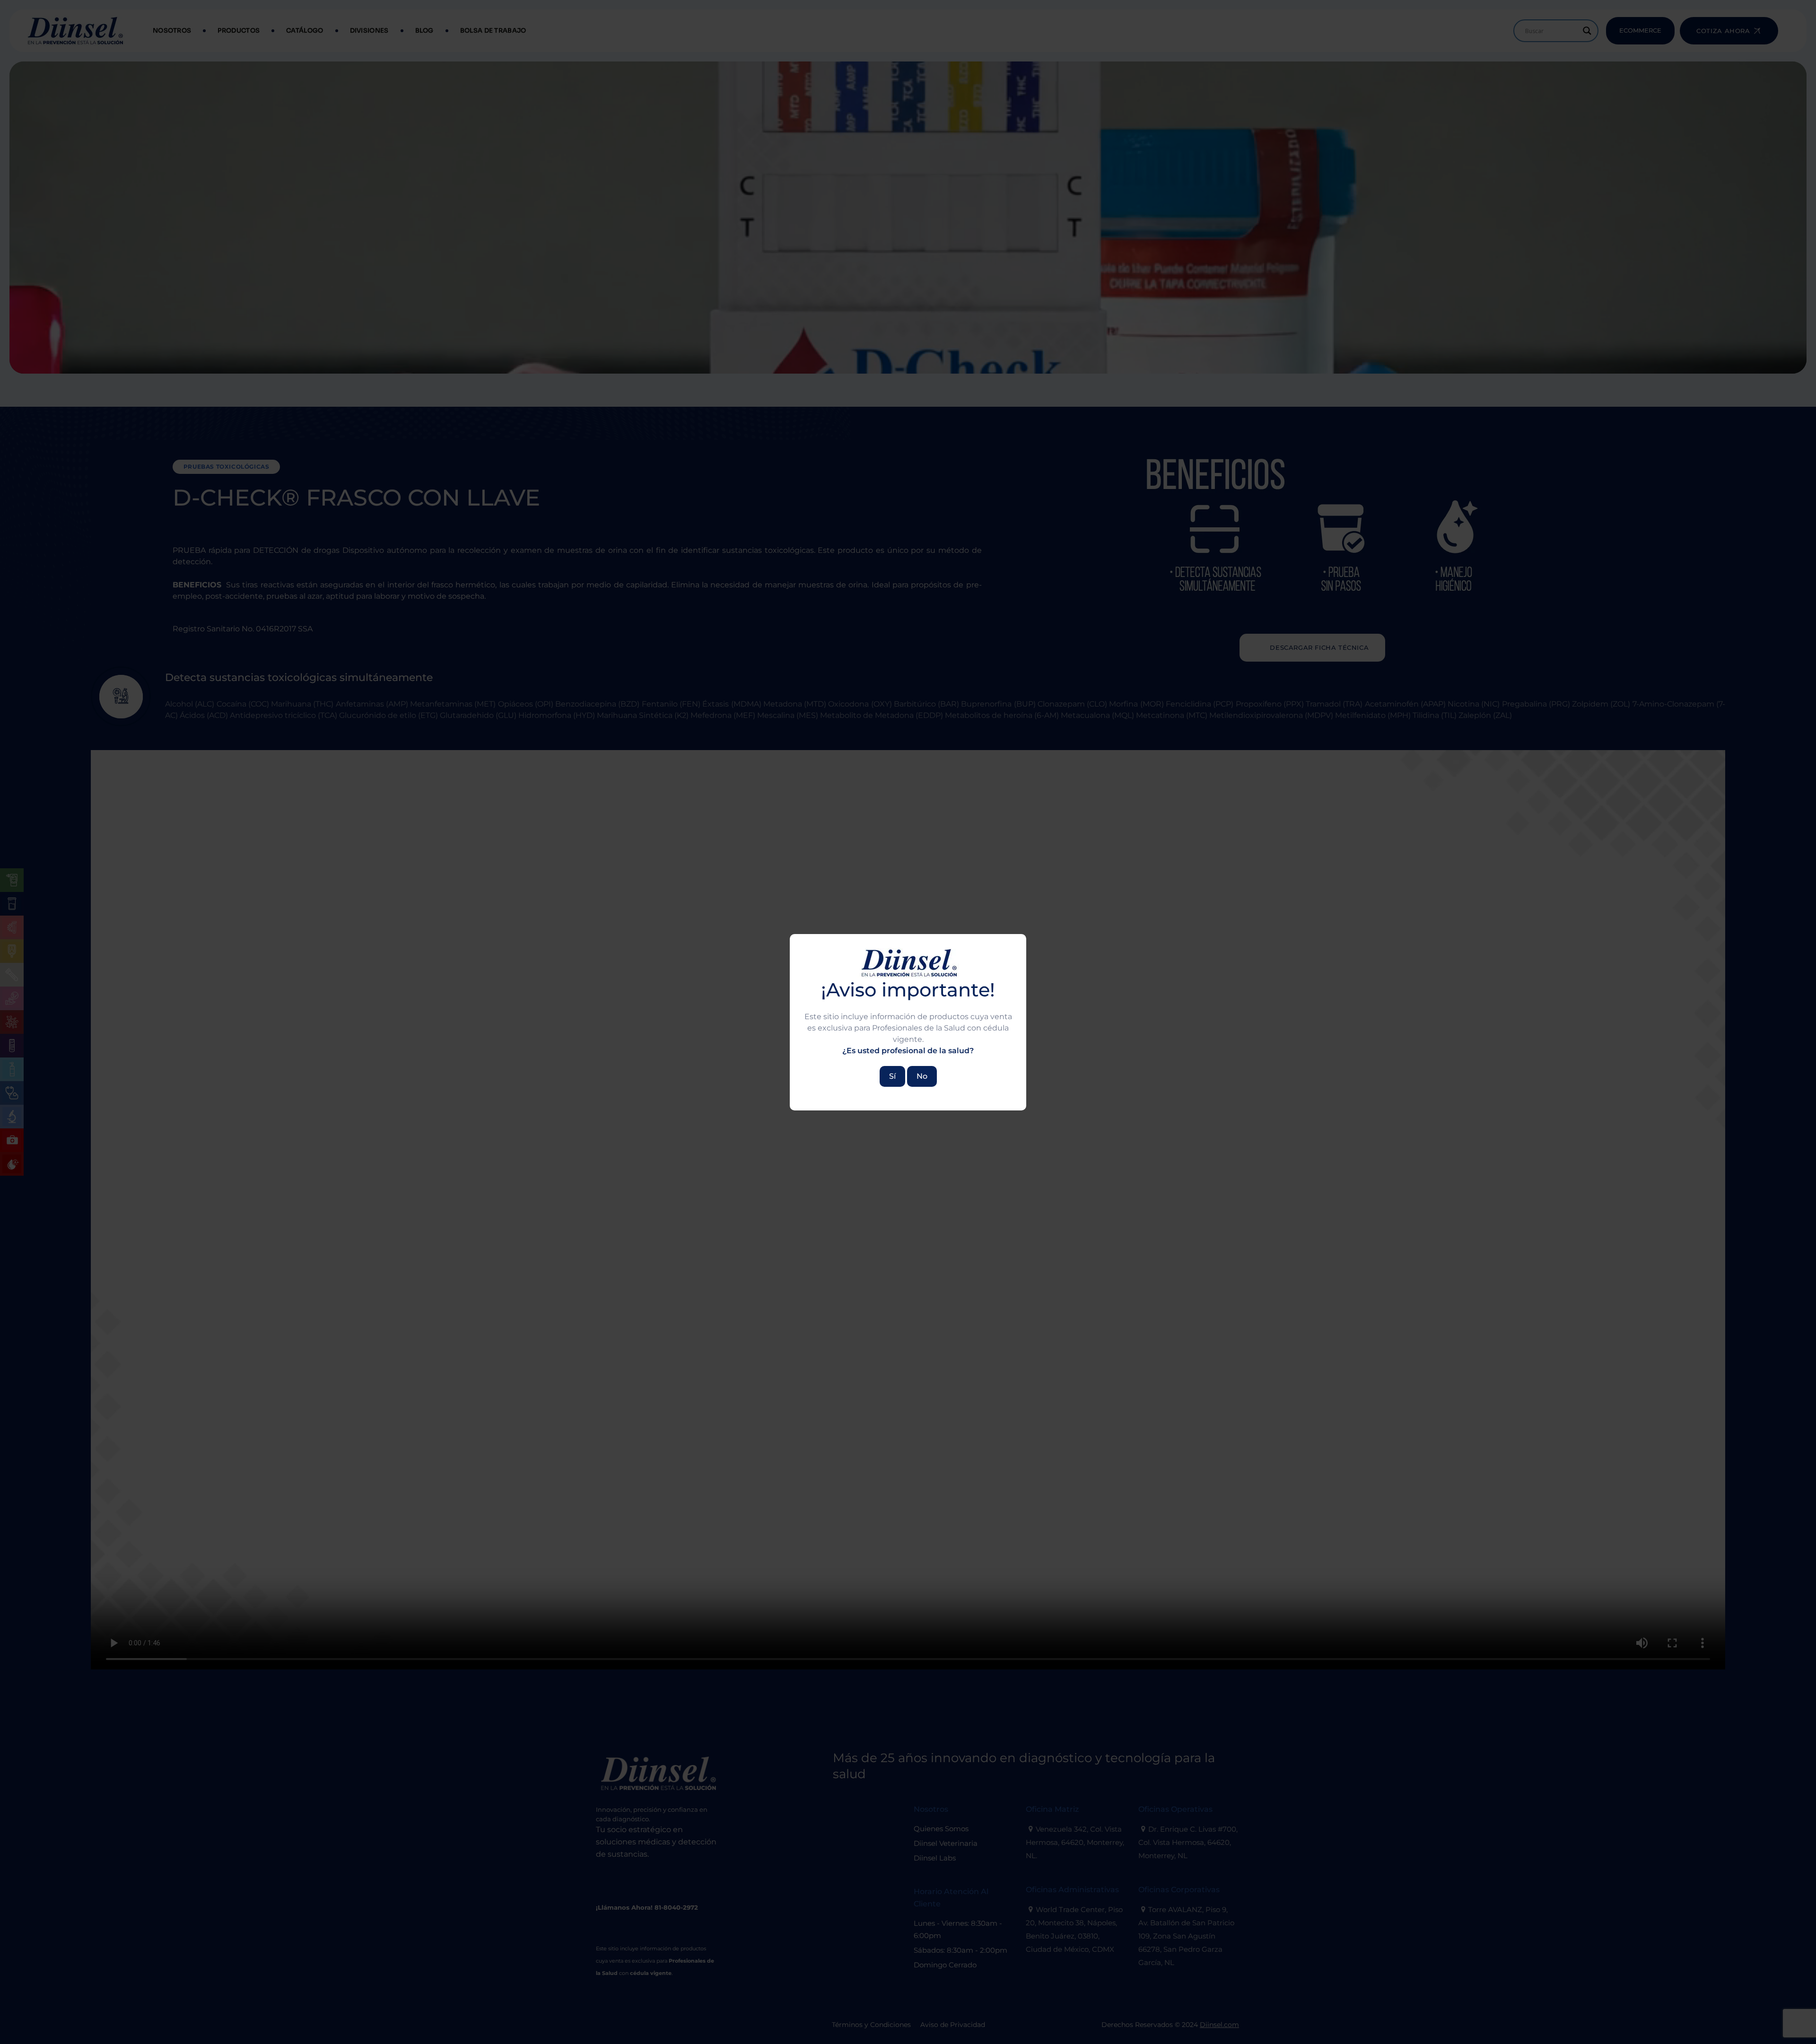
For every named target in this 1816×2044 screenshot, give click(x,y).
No (922, 1076)
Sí (892, 1076)
